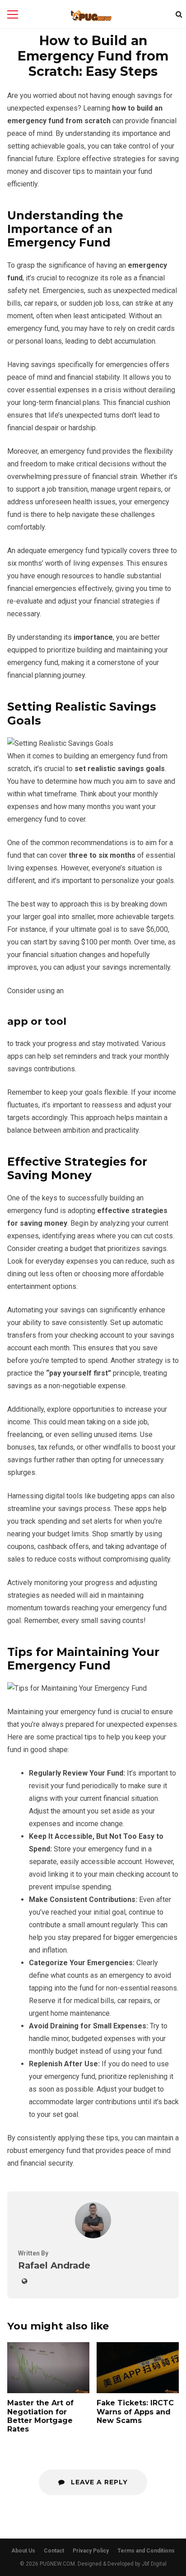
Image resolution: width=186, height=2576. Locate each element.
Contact (54, 2551)
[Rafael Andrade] (93, 2236)
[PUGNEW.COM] (91, 16)
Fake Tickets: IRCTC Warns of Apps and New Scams (138, 2368)
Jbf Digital (154, 2564)
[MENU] (13, 14)
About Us (23, 2551)
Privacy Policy (91, 2551)
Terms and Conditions (146, 2551)
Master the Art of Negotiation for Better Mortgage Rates (48, 2368)
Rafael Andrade (54, 2265)
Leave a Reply (98, 2482)
